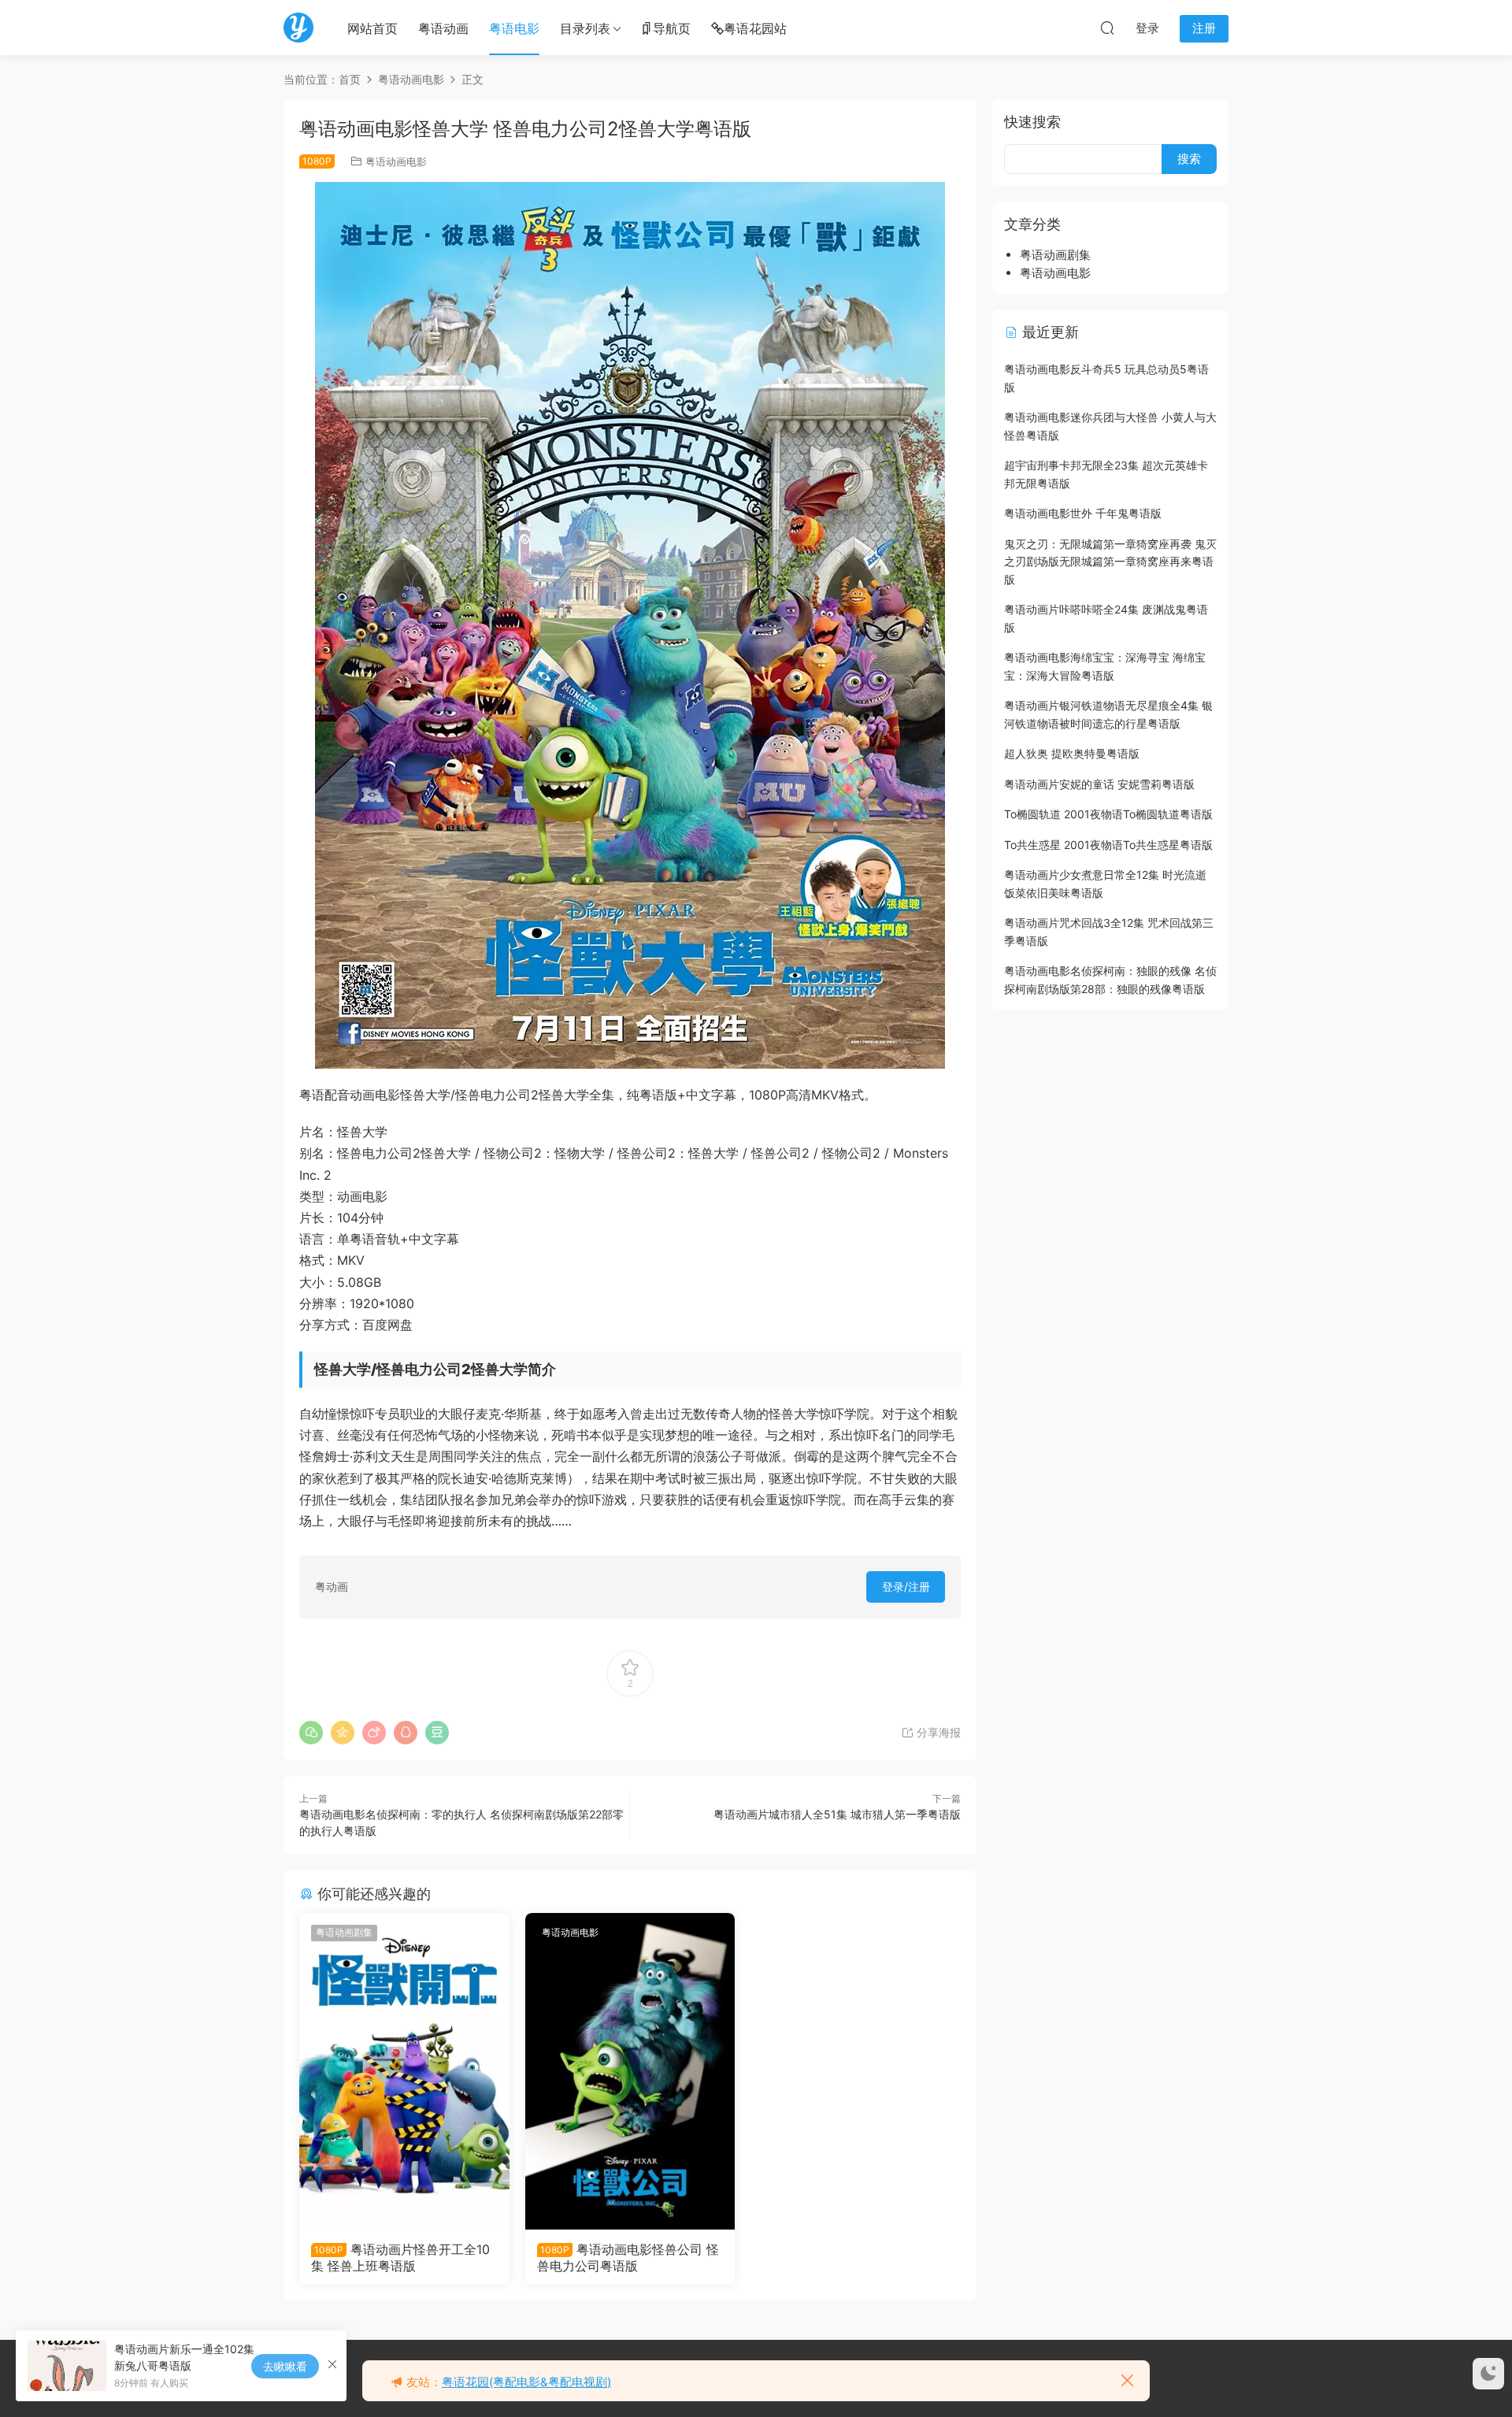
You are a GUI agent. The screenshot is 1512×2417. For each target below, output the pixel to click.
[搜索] (1107, 28)
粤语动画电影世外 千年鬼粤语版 (1083, 513)
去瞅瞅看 (285, 2366)
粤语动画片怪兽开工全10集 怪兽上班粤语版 (400, 2257)
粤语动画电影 (396, 161)
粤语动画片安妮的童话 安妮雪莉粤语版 (1099, 784)
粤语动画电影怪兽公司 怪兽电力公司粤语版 (628, 2257)
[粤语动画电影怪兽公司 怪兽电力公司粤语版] (630, 2071)
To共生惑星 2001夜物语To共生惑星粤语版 (1108, 845)
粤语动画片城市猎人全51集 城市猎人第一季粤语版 (837, 1814)
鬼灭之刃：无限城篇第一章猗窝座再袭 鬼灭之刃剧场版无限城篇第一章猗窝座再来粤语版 (1110, 562)
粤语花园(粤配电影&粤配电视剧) (526, 2382)
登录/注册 (906, 1587)
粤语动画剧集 (344, 1932)
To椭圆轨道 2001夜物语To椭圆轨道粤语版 (1108, 814)
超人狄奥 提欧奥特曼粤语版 (1072, 753)
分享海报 (937, 1732)
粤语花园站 (755, 28)
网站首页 (372, 28)
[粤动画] (298, 28)
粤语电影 (514, 28)
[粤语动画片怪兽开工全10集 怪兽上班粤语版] (404, 2071)
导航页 (672, 28)
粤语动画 (443, 28)
